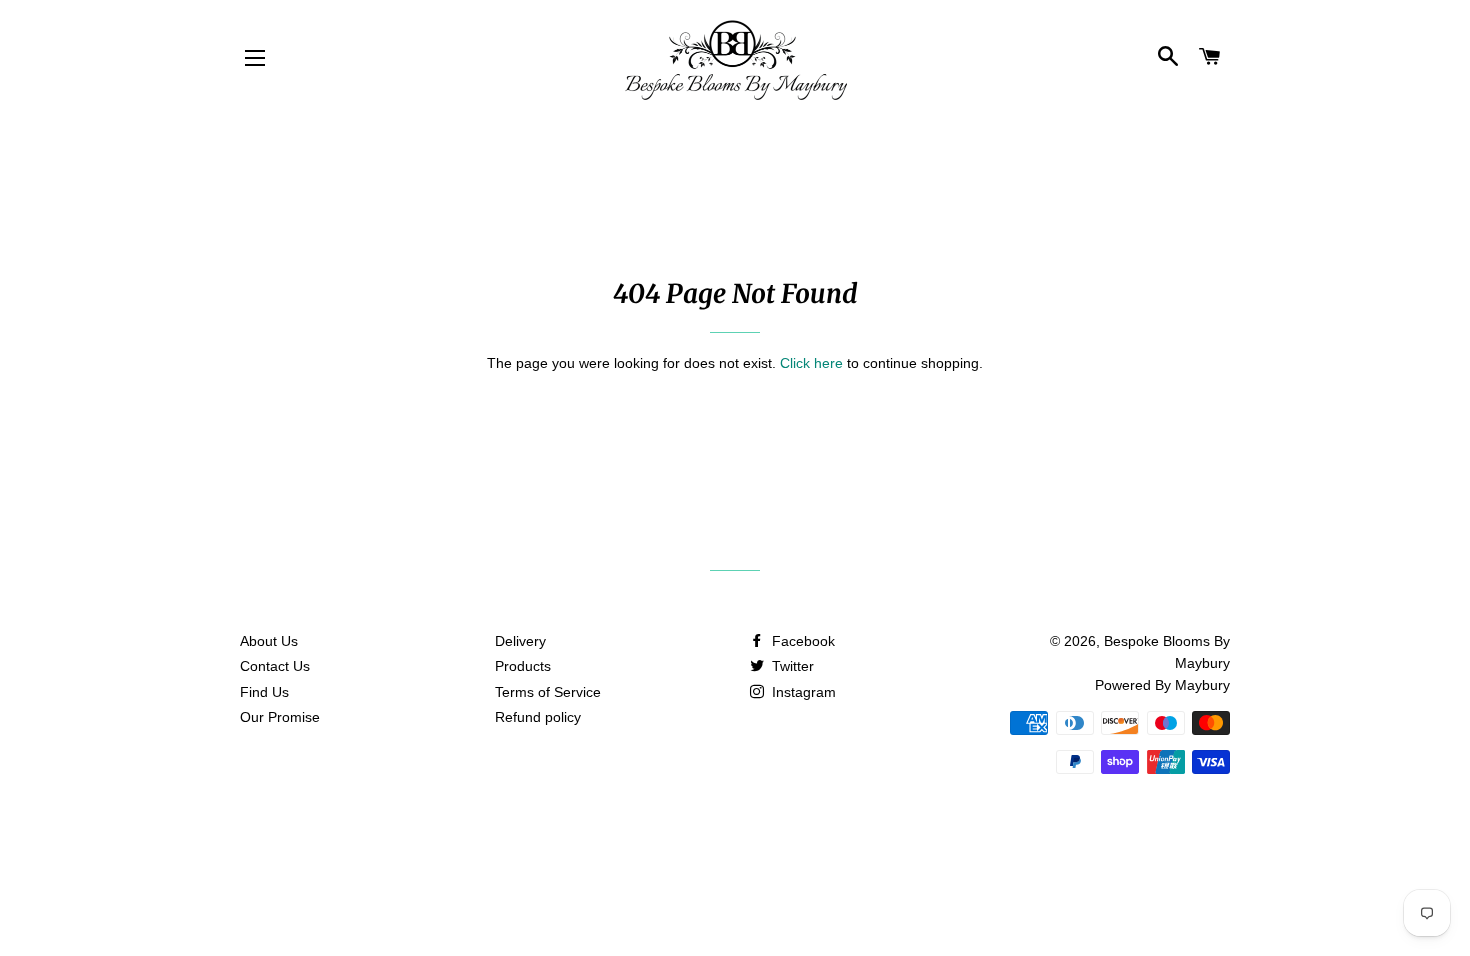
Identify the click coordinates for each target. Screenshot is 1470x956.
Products (523, 666)
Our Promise (280, 717)
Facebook (801, 641)
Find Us (264, 692)
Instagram (802, 692)
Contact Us (275, 666)
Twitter (791, 666)
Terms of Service (548, 692)
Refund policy (538, 717)
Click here (811, 363)
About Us (269, 641)
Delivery (520, 641)
